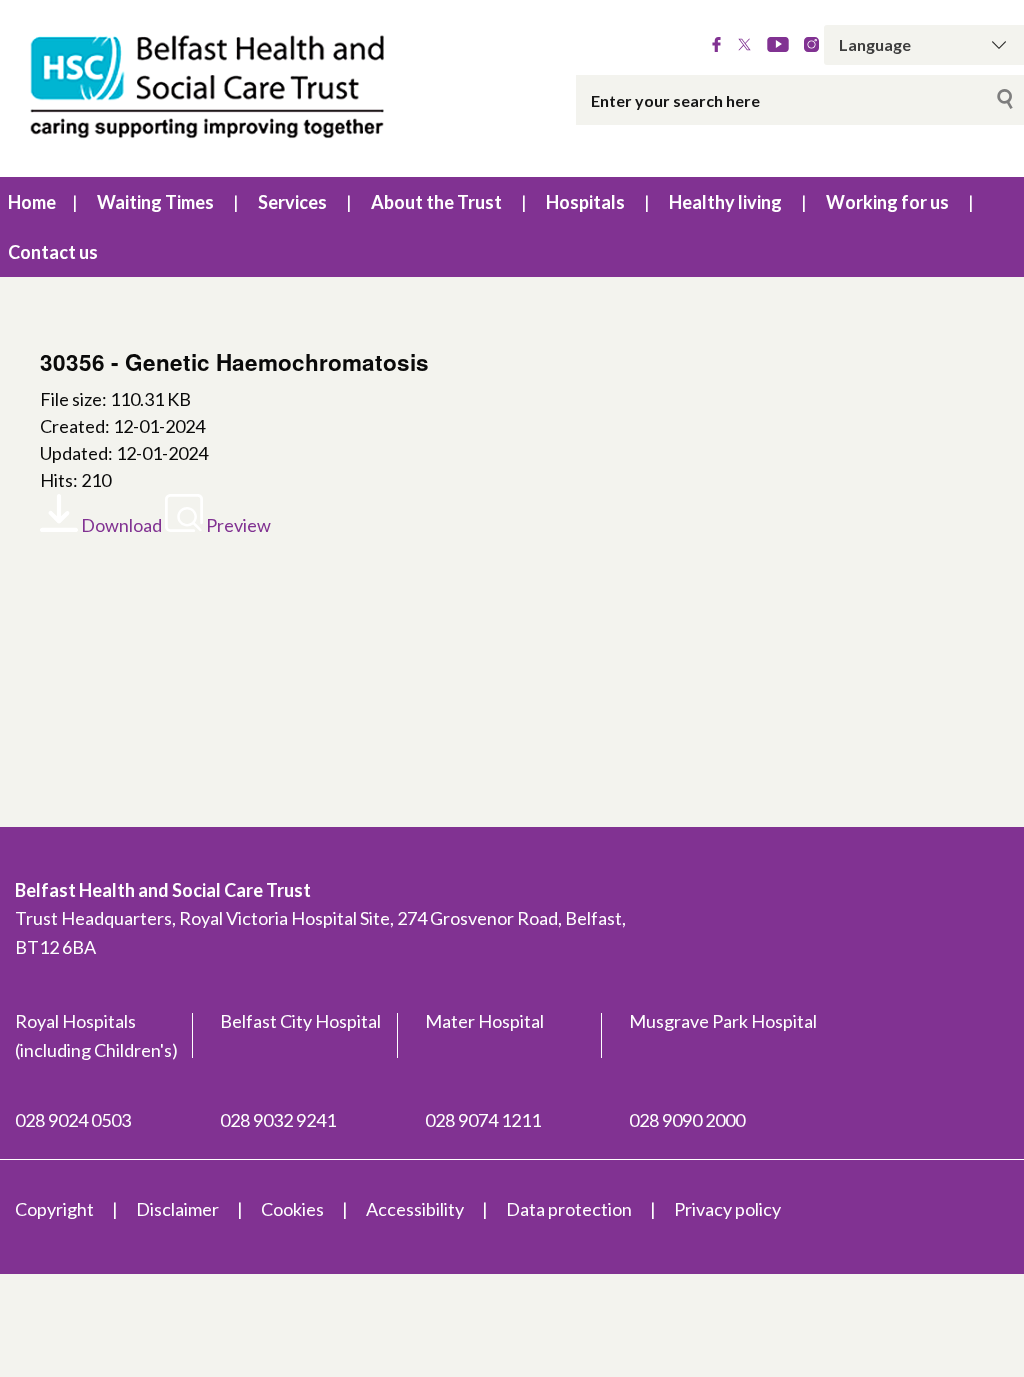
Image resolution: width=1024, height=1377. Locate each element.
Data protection (569, 1209)
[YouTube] (778, 45)
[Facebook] (716, 45)
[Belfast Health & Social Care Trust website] (213, 88)
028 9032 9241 (278, 1120)
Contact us (53, 252)
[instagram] (811, 45)
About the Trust (436, 202)
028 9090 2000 (687, 1120)
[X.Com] (744, 45)
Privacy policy (727, 1209)
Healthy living (725, 202)
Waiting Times (155, 202)
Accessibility (415, 1209)
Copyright (54, 1209)
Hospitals (585, 202)
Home (32, 202)
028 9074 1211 (483, 1120)
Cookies (292, 1209)
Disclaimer (177, 1209)
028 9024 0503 (73, 1120)
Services (292, 202)
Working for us (887, 202)
